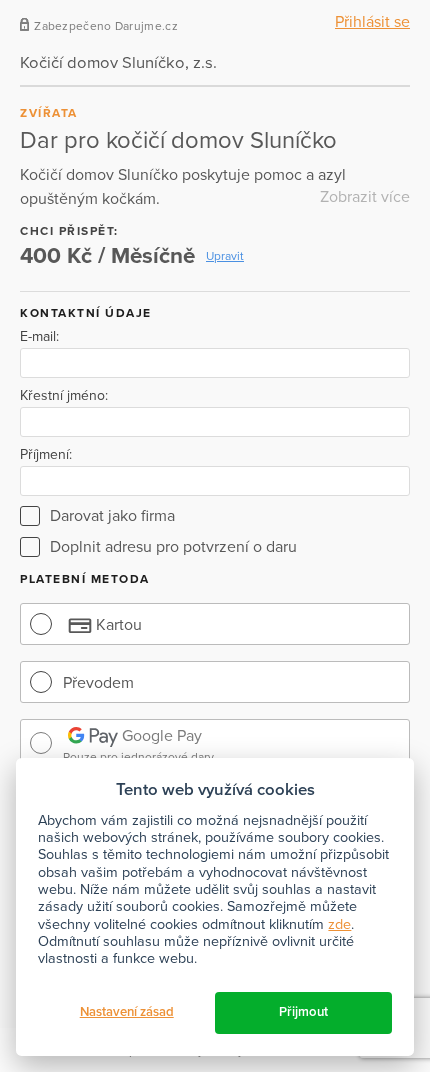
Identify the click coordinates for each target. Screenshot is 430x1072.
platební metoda (85, 579)
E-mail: (39, 337)
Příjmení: (46, 455)
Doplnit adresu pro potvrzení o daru (173, 547)
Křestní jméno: (64, 396)
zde (339, 924)
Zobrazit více (365, 197)
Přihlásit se (372, 22)
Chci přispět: (69, 231)
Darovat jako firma (112, 516)
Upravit (225, 256)
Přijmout (303, 1012)
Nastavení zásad (127, 1012)
